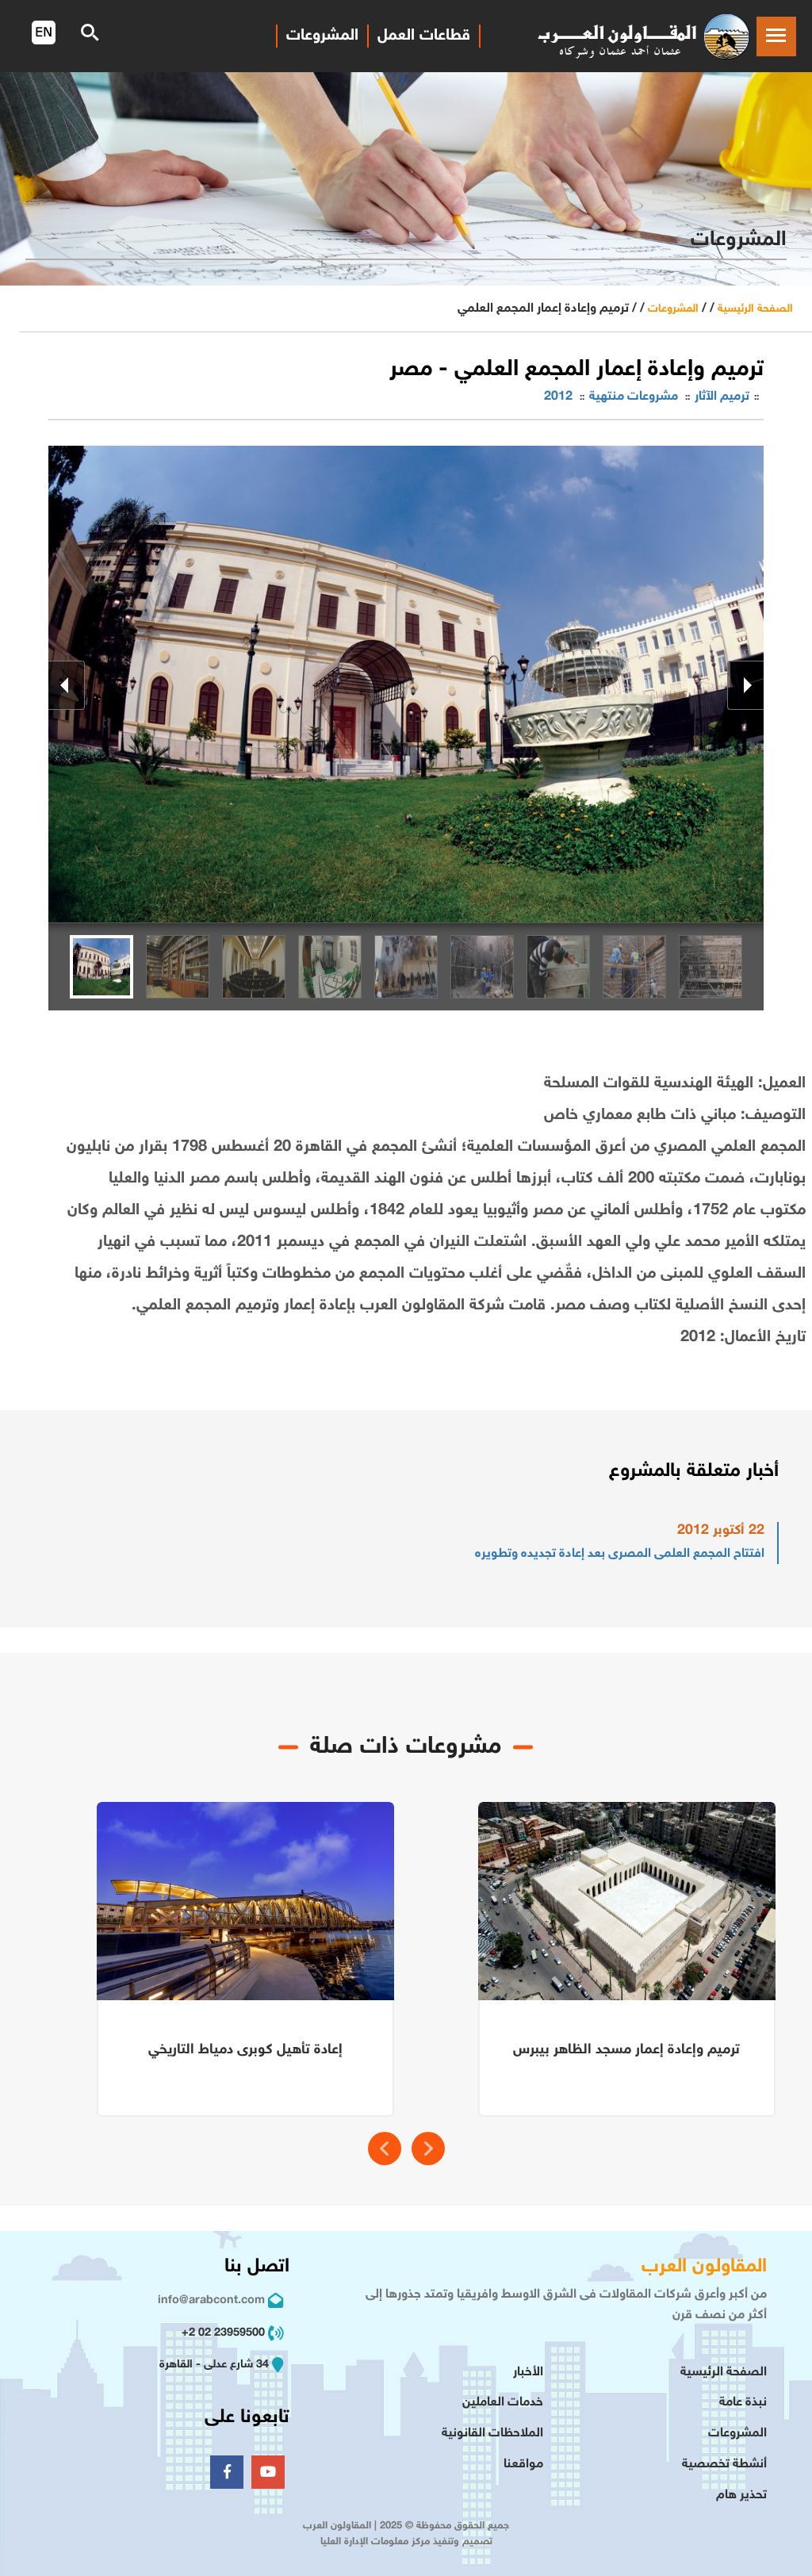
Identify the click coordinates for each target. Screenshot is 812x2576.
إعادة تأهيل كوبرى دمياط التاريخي (245, 2050)
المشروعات (673, 309)
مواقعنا (523, 2465)
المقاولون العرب (704, 2267)
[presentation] (385, 2149)
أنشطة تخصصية (724, 2465)
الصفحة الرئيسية (755, 309)
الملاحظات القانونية (492, 2434)
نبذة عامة (743, 2403)
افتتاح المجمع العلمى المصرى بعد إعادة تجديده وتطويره (620, 1554)
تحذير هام (741, 2495)
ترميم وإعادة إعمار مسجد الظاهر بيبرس (626, 2050)
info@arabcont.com (211, 2300)
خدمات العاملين (503, 2403)
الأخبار (528, 2373)
